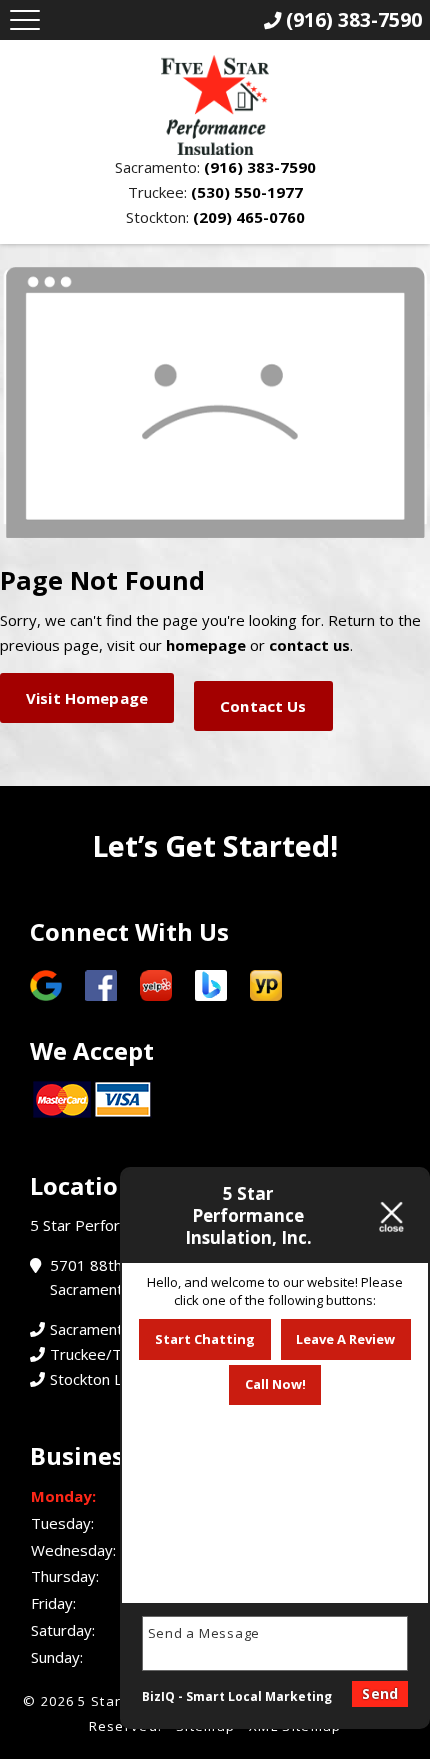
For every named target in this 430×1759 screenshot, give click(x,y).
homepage (206, 645)
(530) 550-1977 (247, 192)
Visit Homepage (87, 698)
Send (380, 1693)
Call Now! (275, 1384)
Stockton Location (111, 1379)
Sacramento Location (122, 1329)
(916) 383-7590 (260, 167)
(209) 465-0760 (249, 217)
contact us (309, 645)
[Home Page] (215, 105)
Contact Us (263, 706)
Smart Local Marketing (259, 1696)
